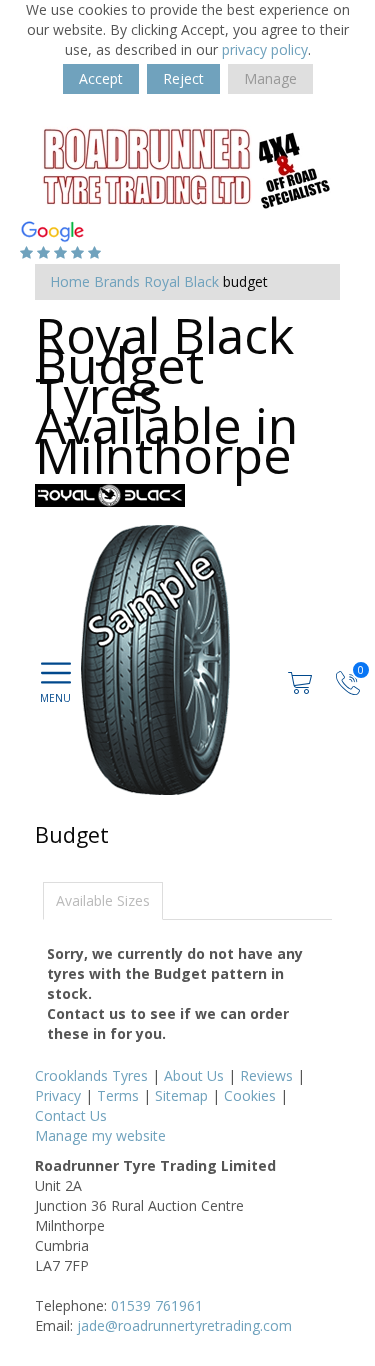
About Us (194, 1075)
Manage (270, 78)
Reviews (266, 1075)
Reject (183, 78)
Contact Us (71, 1115)
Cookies (250, 1095)
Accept (101, 78)
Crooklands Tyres (91, 1075)
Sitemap (181, 1095)
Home (70, 281)
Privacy (58, 1095)
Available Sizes (103, 900)
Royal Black (181, 281)
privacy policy (265, 49)
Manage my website (100, 1135)
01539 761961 (157, 1305)
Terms (118, 1095)
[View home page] (185, 166)
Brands (117, 281)
